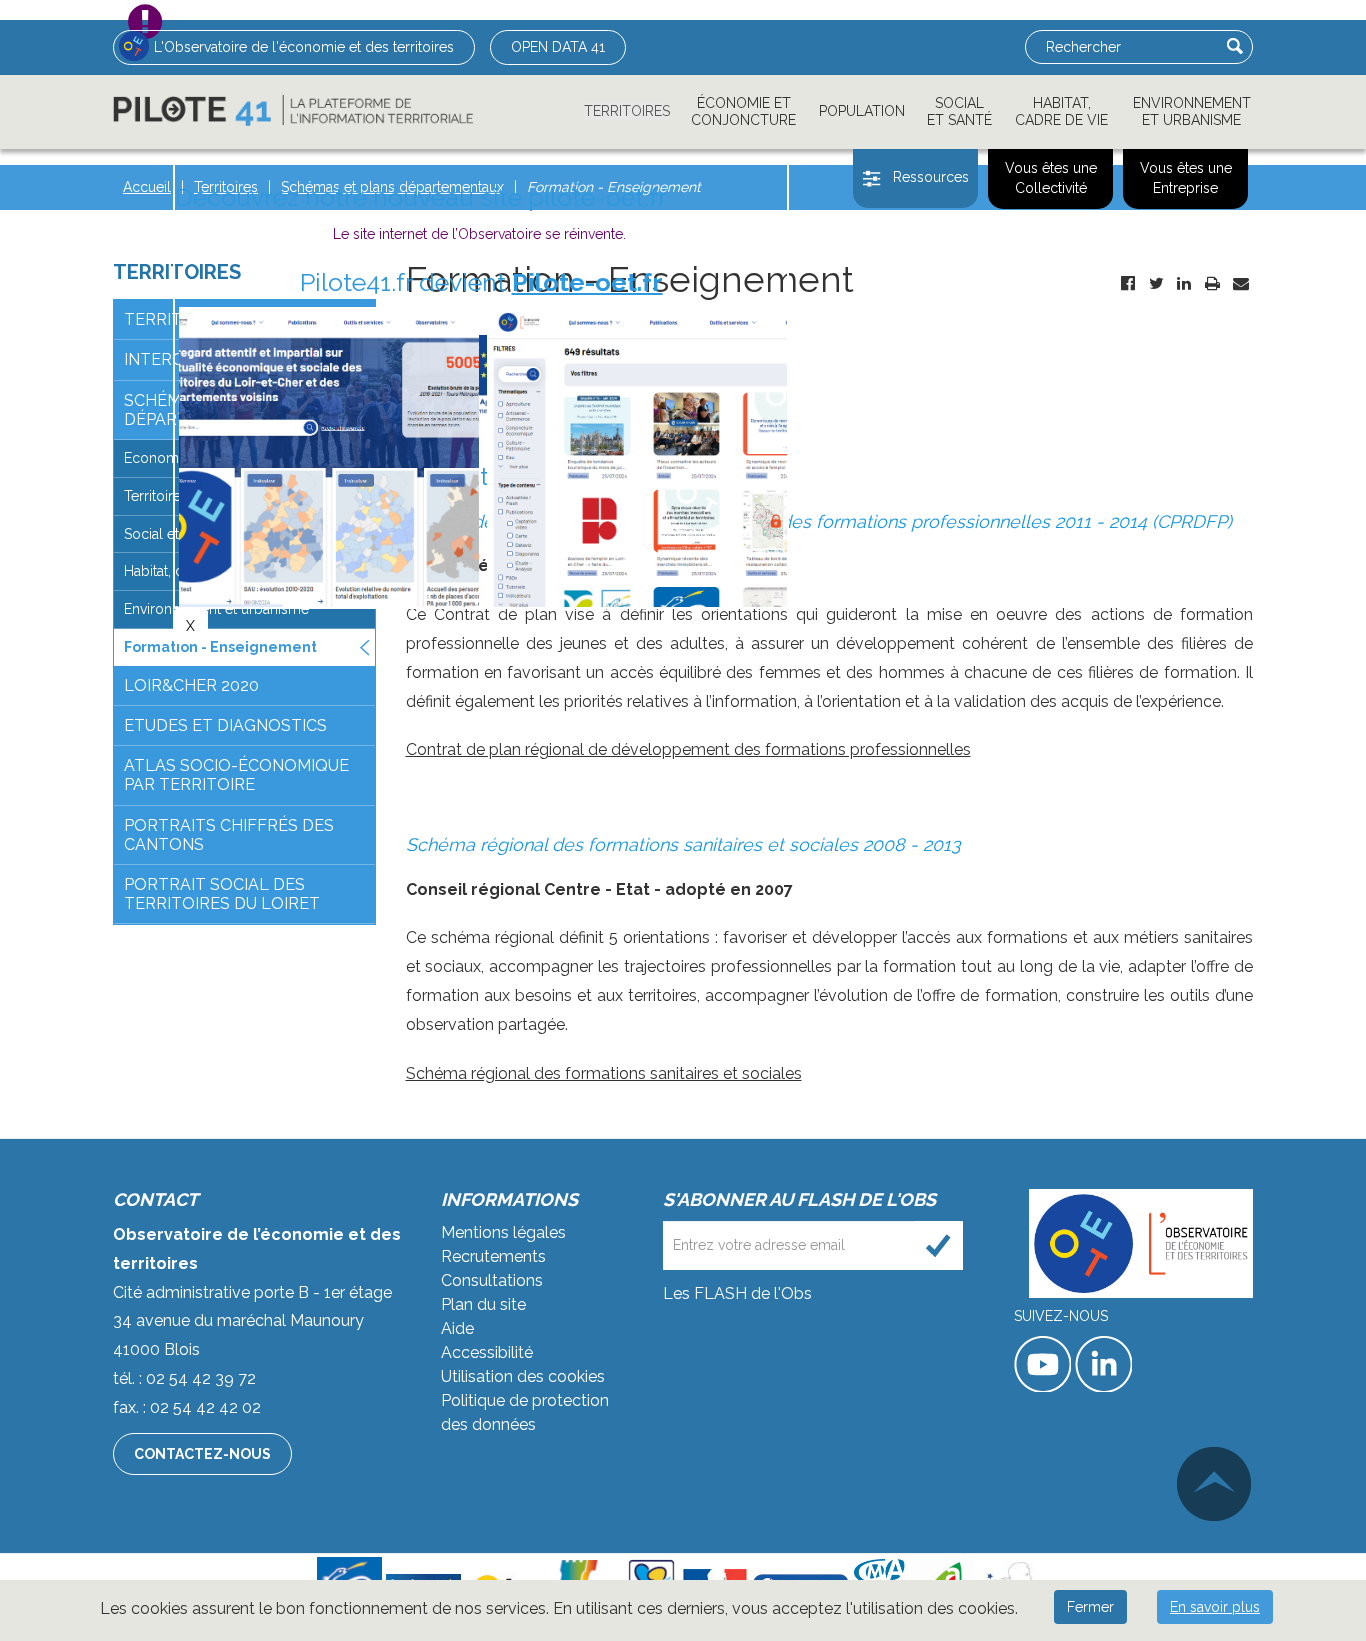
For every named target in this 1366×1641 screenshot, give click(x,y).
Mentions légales (503, 1232)
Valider (1235, 46)
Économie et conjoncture (743, 111)
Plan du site (483, 1304)
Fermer (1090, 1607)
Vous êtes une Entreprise (1186, 178)
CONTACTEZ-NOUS (202, 1454)
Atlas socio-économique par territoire (236, 775)
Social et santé (959, 111)
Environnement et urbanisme (1192, 111)
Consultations (492, 1280)
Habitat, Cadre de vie (1061, 111)
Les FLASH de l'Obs (737, 1293)
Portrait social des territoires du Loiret (222, 894)
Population (862, 111)
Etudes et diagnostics (225, 725)
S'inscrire (938, 1245)
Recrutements (493, 1256)
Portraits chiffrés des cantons (229, 835)
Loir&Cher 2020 (191, 685)
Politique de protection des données (525, 1412)
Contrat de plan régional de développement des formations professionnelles (688, 749)
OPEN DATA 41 (558, 47)
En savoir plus (1215, 1607)
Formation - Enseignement (220, 647)
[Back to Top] (1214, 1484)
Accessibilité (487, 1352)
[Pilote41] (293, 110)
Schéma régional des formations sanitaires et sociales (604, 1073)
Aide (457, 1328)
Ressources (931, 177)
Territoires (627, 111)
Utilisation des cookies (523, 1376)
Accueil (147, 187)
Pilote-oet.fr (587, 282)
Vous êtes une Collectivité (1051, 178)
